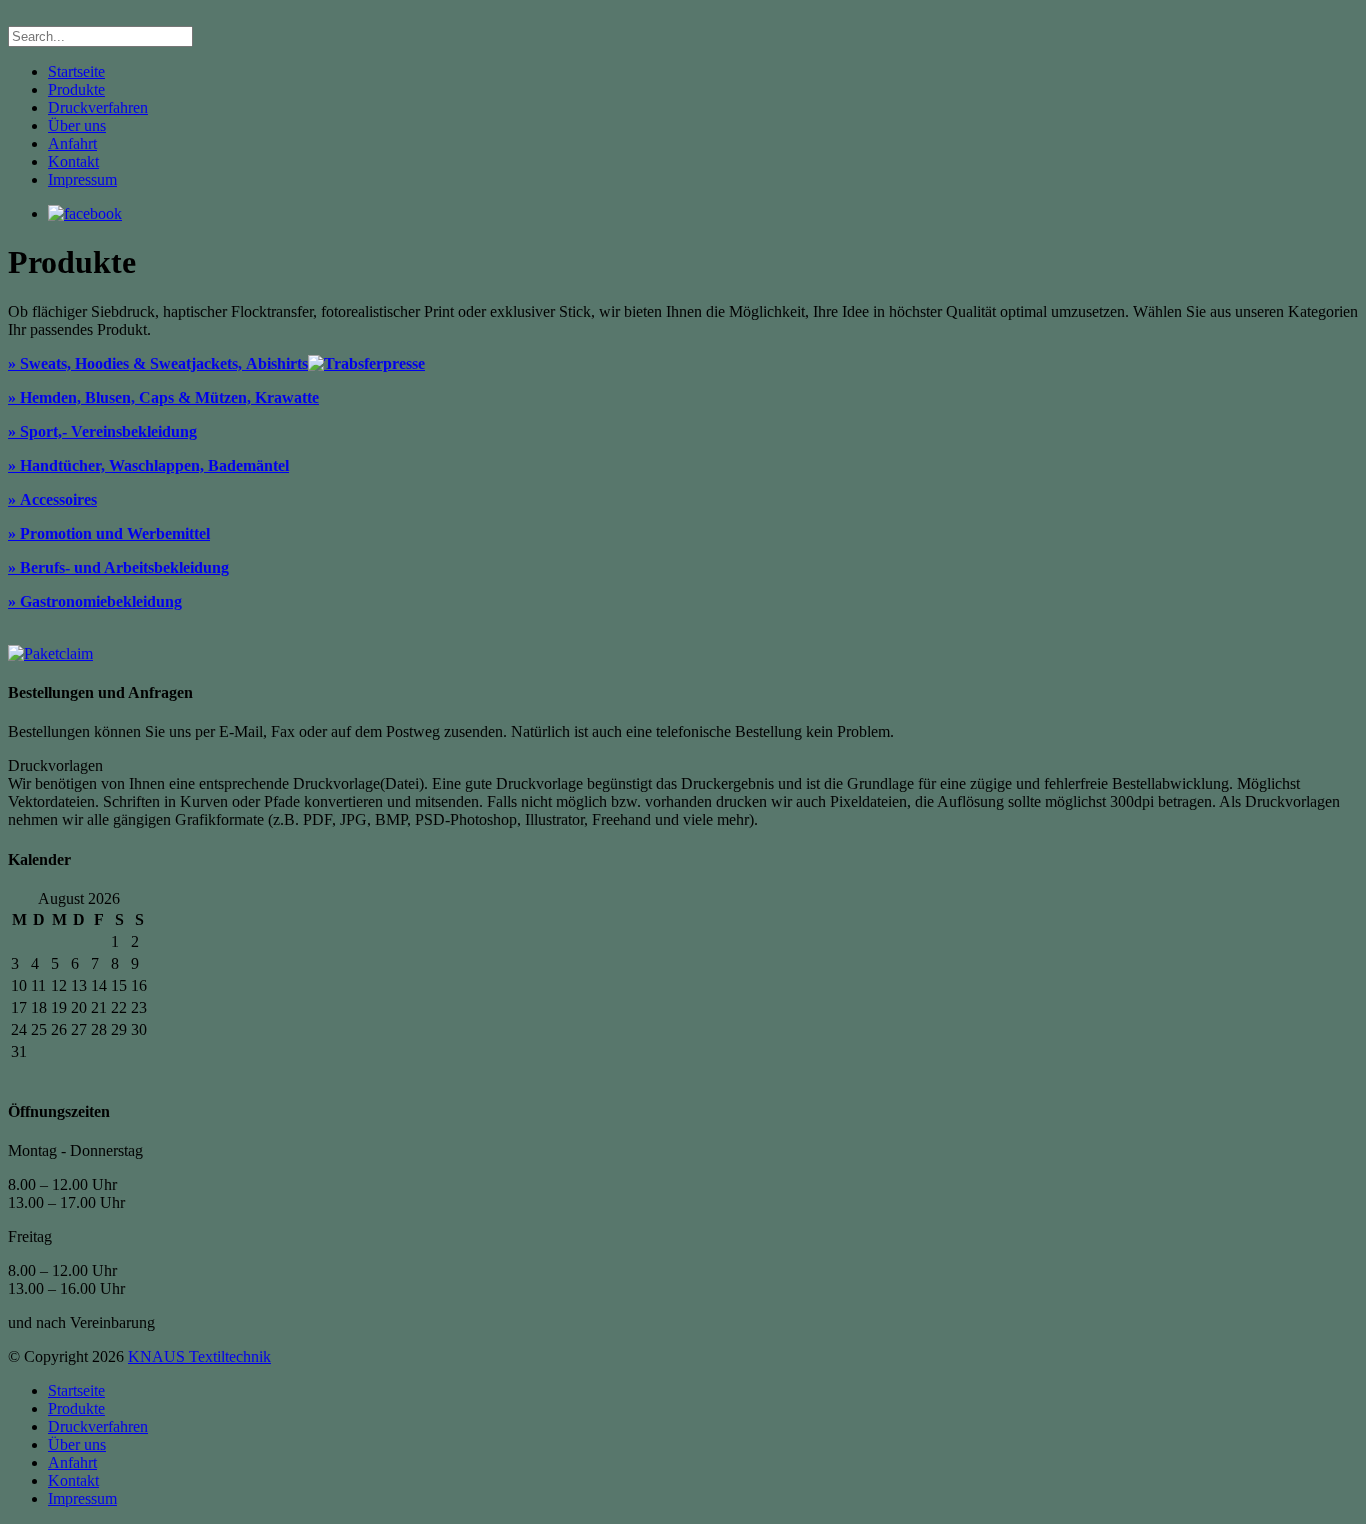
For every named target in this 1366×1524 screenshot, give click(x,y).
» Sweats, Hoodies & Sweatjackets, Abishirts (158, 363)
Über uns (77, 125)
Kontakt (73, 161)
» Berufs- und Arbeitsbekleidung (118, 567)
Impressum (82, 179)
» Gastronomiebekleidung (95, 601)
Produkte (76, 89)
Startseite (76, 71)
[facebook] (85, 213)
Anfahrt (72, 143)
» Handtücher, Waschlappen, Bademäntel (148, 465)
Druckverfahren (98, 107)
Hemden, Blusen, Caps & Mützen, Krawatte (169, 397)
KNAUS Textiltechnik (199, 1356)
